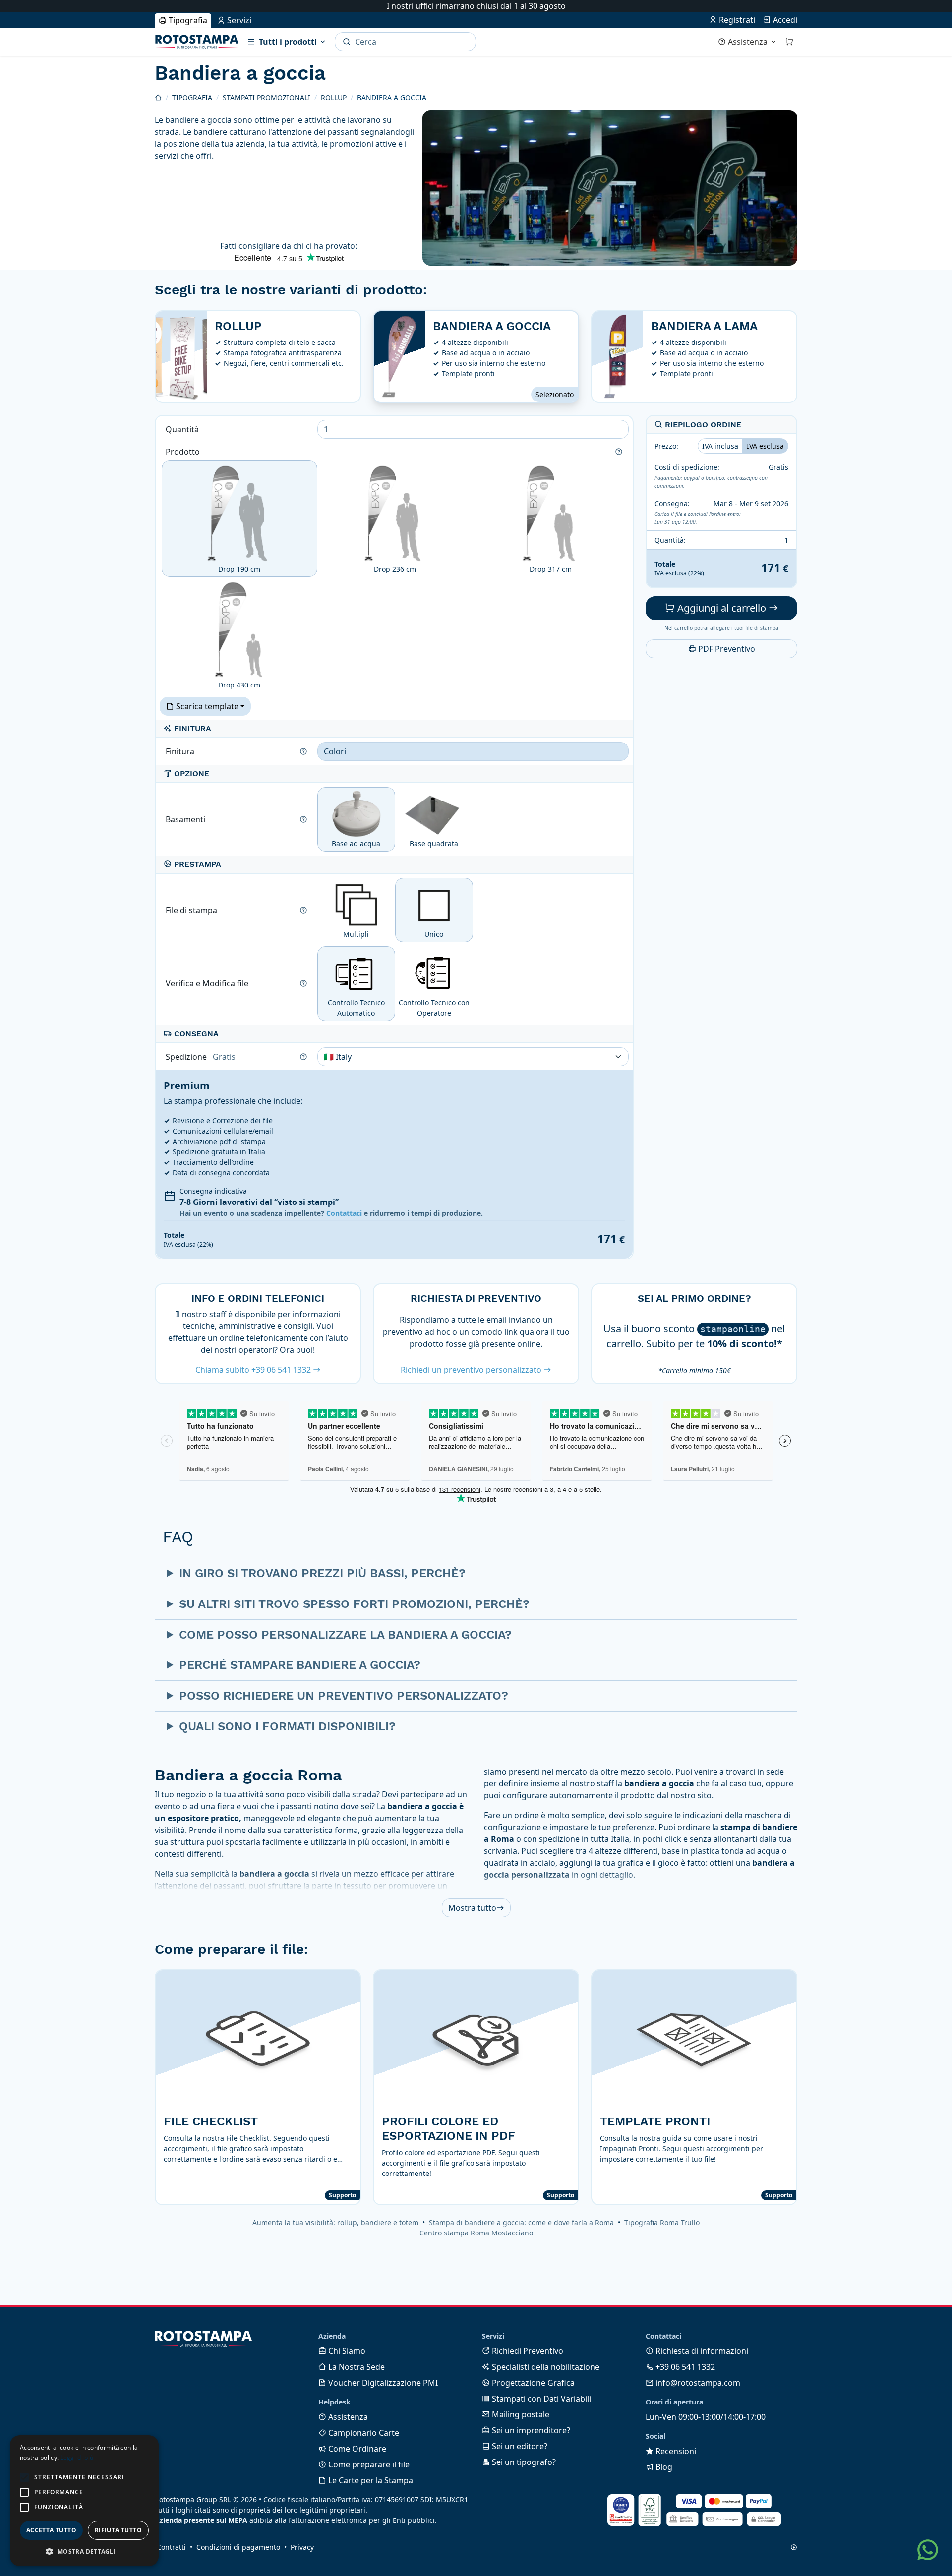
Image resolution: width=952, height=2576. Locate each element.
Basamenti (186, 819)
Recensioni (675, 2451)
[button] (24, 2477)
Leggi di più (77, 2457)
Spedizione (201, 1057)
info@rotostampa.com (697, 2383)
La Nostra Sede (356, 2367)
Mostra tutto (472, 1908)
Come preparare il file (368, 2464)
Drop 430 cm (239, 685)
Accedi (784, 20)
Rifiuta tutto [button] (118, 2530)
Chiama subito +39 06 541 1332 (254, 1370)
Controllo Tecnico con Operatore (434, 1008)
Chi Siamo (346, 2351)
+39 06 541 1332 (684, 2367)
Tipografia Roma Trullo (662, 2222)
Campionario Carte (363, 2433)
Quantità (183, 429)
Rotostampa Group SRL (193, 2499)
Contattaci (344, 1213)
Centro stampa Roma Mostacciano (476, 2233)
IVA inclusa (720, 446)
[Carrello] (789, 42)
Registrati (736, 20)
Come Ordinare (356, 2449)
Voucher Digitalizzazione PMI (382, 2383)
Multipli (356, 934)
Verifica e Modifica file (208, 983)
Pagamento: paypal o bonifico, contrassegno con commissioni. (711, 482)
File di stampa (192, 910)
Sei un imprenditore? (530, 2430)
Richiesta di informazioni (701, 2351)
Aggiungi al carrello (722, 608)
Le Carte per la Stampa (370, 2480)
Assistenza (748, 42)
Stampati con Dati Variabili (540, 2399)
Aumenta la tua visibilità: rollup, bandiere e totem (335, 2222)
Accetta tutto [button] (51, 2530)
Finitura (181, 751)
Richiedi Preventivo (527, 2351)
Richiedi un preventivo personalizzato (472, 1370)
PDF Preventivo (726, 649)
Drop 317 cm (551, 569)
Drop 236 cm (395, 569)
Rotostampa (197, 42)
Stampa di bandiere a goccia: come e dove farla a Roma (521, 2222)
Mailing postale (520, 2414)
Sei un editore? (519, 2446)
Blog (663, 2467)
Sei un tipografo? (523, 2462)
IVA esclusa (765, 446)
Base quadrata (434, 843)
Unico (434, 934)
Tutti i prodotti (288, 42)
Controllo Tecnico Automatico (356, 1008)
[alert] (84, 2501)
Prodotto (184, 452)
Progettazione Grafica (532, 2383)
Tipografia (187, 20)
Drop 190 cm (239, 569)
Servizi (238, 20)
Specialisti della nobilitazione (545, 2367)
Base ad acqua (356, 843)
